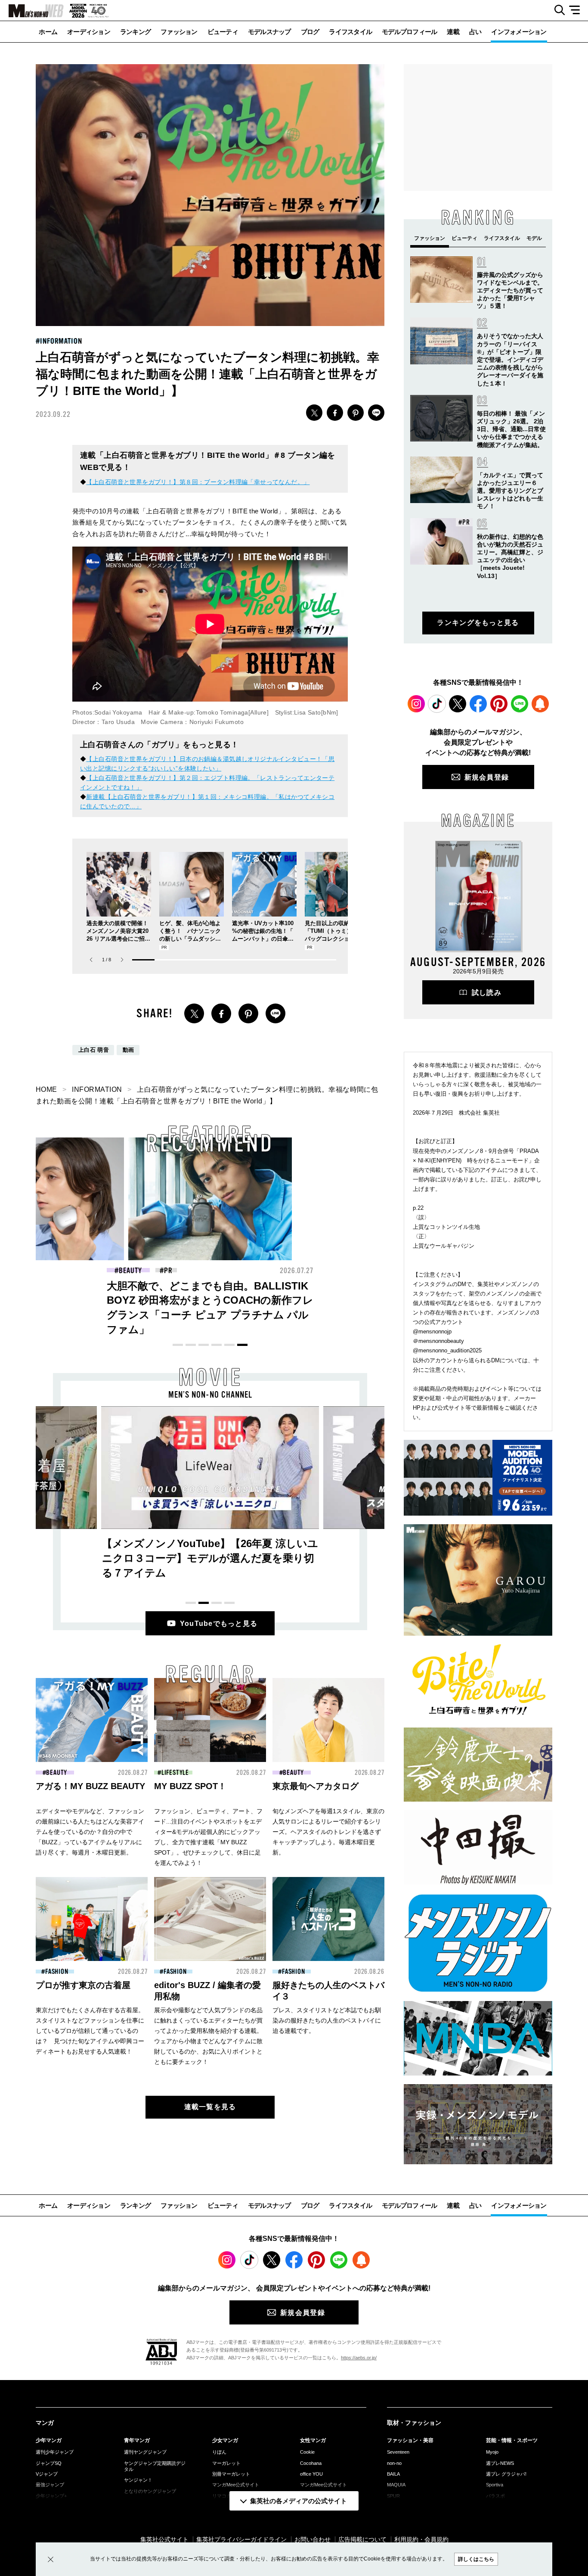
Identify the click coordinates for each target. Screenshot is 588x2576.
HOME (46, 1089)
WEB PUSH (540, 704)
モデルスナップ (269, 32)
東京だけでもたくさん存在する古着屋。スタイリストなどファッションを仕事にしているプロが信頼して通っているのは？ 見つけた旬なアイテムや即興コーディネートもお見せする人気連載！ (90, 2031)
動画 (128, 1050)
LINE (376, 413)
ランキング (135, 32)
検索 (556, 10)
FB (335, 413)
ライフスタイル (350, 32)
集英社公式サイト (164, 2539)
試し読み (487, 993)
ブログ (310, 32)
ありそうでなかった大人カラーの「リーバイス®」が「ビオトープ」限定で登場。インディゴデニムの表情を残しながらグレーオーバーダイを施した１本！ (510, 359)
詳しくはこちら (476, 2559)
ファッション (179, 32)
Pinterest (499, 704)
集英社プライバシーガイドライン (241, 2539)
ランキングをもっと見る (478, 623)
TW (314, 413)
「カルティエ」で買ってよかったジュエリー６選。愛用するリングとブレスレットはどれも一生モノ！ (510, 491)
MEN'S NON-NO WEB (32, 11)
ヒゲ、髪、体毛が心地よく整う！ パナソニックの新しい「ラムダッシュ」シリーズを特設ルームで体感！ (190, 939)
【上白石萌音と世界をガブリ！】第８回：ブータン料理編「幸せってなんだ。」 (198, 482)
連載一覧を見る (210, 2107)
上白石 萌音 (94, 1050)
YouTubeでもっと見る (219, 1624)
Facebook (478, 704)
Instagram (416, 704)
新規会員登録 (487, 777)
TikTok (437, 704)
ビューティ (223, 32)
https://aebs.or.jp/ (359, 2358)
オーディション (89, 32)
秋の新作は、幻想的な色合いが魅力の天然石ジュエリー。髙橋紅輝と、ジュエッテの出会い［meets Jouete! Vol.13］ (375, 1300)
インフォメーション (519, 32)
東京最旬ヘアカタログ (316, 1786)
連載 (453, 32)
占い (475, 32)
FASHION (130, 1271)
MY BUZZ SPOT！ (190, 1786)
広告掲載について (362, 2539)
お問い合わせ (313, 2539)
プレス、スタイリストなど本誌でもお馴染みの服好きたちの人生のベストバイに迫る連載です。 (327, 2020)
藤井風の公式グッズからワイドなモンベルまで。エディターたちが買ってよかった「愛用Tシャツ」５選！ (510, 291)
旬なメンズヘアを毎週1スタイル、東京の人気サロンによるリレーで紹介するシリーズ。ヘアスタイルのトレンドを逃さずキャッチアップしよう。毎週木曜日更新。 (328, 1832)
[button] (122, 960)
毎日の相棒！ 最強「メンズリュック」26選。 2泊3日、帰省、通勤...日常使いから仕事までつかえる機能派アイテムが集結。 (511, 429)
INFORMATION (61, 341)
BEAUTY (57, 1773)
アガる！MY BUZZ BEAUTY (90, 1786)
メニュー (577, 10)
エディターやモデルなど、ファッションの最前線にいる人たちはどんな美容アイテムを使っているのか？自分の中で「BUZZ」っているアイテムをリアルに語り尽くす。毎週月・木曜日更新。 (90, 1832)
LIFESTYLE (175, 1773)
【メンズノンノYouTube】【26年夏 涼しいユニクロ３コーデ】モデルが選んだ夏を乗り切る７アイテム (210, 1558)
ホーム (48, 32)
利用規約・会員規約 (421, 2539)
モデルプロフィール (409, 32)
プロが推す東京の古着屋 (83, 1985)
